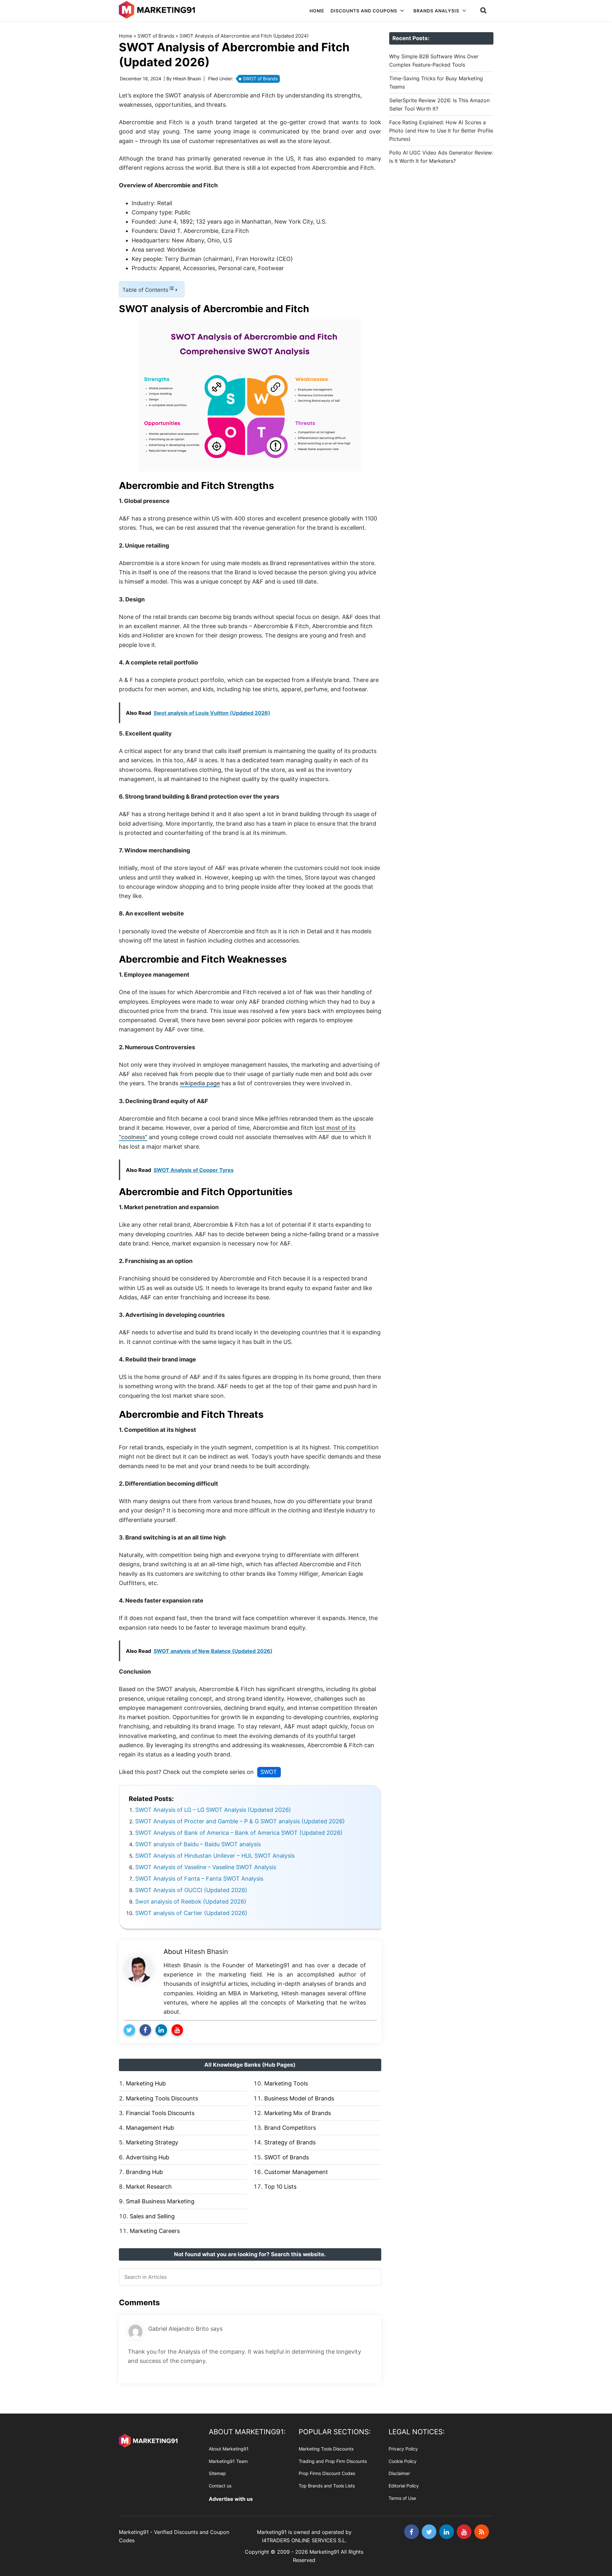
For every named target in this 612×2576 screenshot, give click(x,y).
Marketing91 (158, 10)
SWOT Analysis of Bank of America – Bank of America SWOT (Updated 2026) (239, 1833)
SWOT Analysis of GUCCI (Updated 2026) (191, 1890)
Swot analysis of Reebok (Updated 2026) (191, 1902)
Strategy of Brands (290, 2142)
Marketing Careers (155, 2231)
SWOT (269, 1772)
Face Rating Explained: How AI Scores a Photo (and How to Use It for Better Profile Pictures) (441, 131)
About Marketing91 (229, 2449)
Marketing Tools (286, 2083)
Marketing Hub (146, 2083)
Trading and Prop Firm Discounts (333, 2461)
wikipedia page (200, 1083)
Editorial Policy (404, 2486)
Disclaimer (399, 2474)
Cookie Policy (403, 2461)
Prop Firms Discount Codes (327, 2474)
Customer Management (296, 2172)
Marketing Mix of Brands (298, 2113)
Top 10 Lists (280, 2187)
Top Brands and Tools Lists (327, 2486)
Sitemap (217, 2474)
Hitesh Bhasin (206, 1952)
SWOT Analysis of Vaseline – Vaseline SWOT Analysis (206, 1867)
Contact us (220, 2486)
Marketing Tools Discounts (162, 2098)
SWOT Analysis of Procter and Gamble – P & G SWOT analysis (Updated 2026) (240, 1821)
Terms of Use (402, 2498)
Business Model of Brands (299, 2098)
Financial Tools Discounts (160, 2113)
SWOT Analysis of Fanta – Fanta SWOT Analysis (199, 1879)
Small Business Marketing (160, 2201)
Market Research (149, 2187)
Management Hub (150, 2128)
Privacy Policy (403, 2449)
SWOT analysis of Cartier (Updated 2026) (191, 1913)
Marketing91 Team (228, 2461)
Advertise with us (231, 2499)
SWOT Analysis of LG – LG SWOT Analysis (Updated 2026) (213, 1810)
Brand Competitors (290, 2128)
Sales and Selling (152, 2216)
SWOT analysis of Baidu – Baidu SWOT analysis (198, 1844)
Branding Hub (144, 2172)
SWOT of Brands (156, 36)
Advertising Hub (148, 2157)
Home (126, 36)
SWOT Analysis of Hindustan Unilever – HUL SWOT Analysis (215, 1856)
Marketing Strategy (152, 2142)
